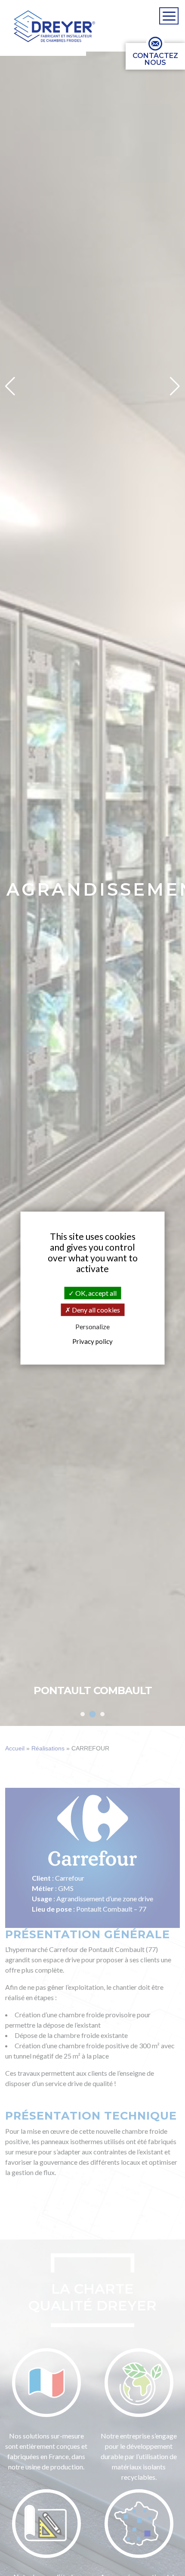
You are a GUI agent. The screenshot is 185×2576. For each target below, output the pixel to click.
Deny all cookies (95, 1310)
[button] (54, 26)
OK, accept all (95, 1293)
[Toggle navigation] (169, 16)
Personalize (92, 1327)
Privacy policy (92, 1341)
